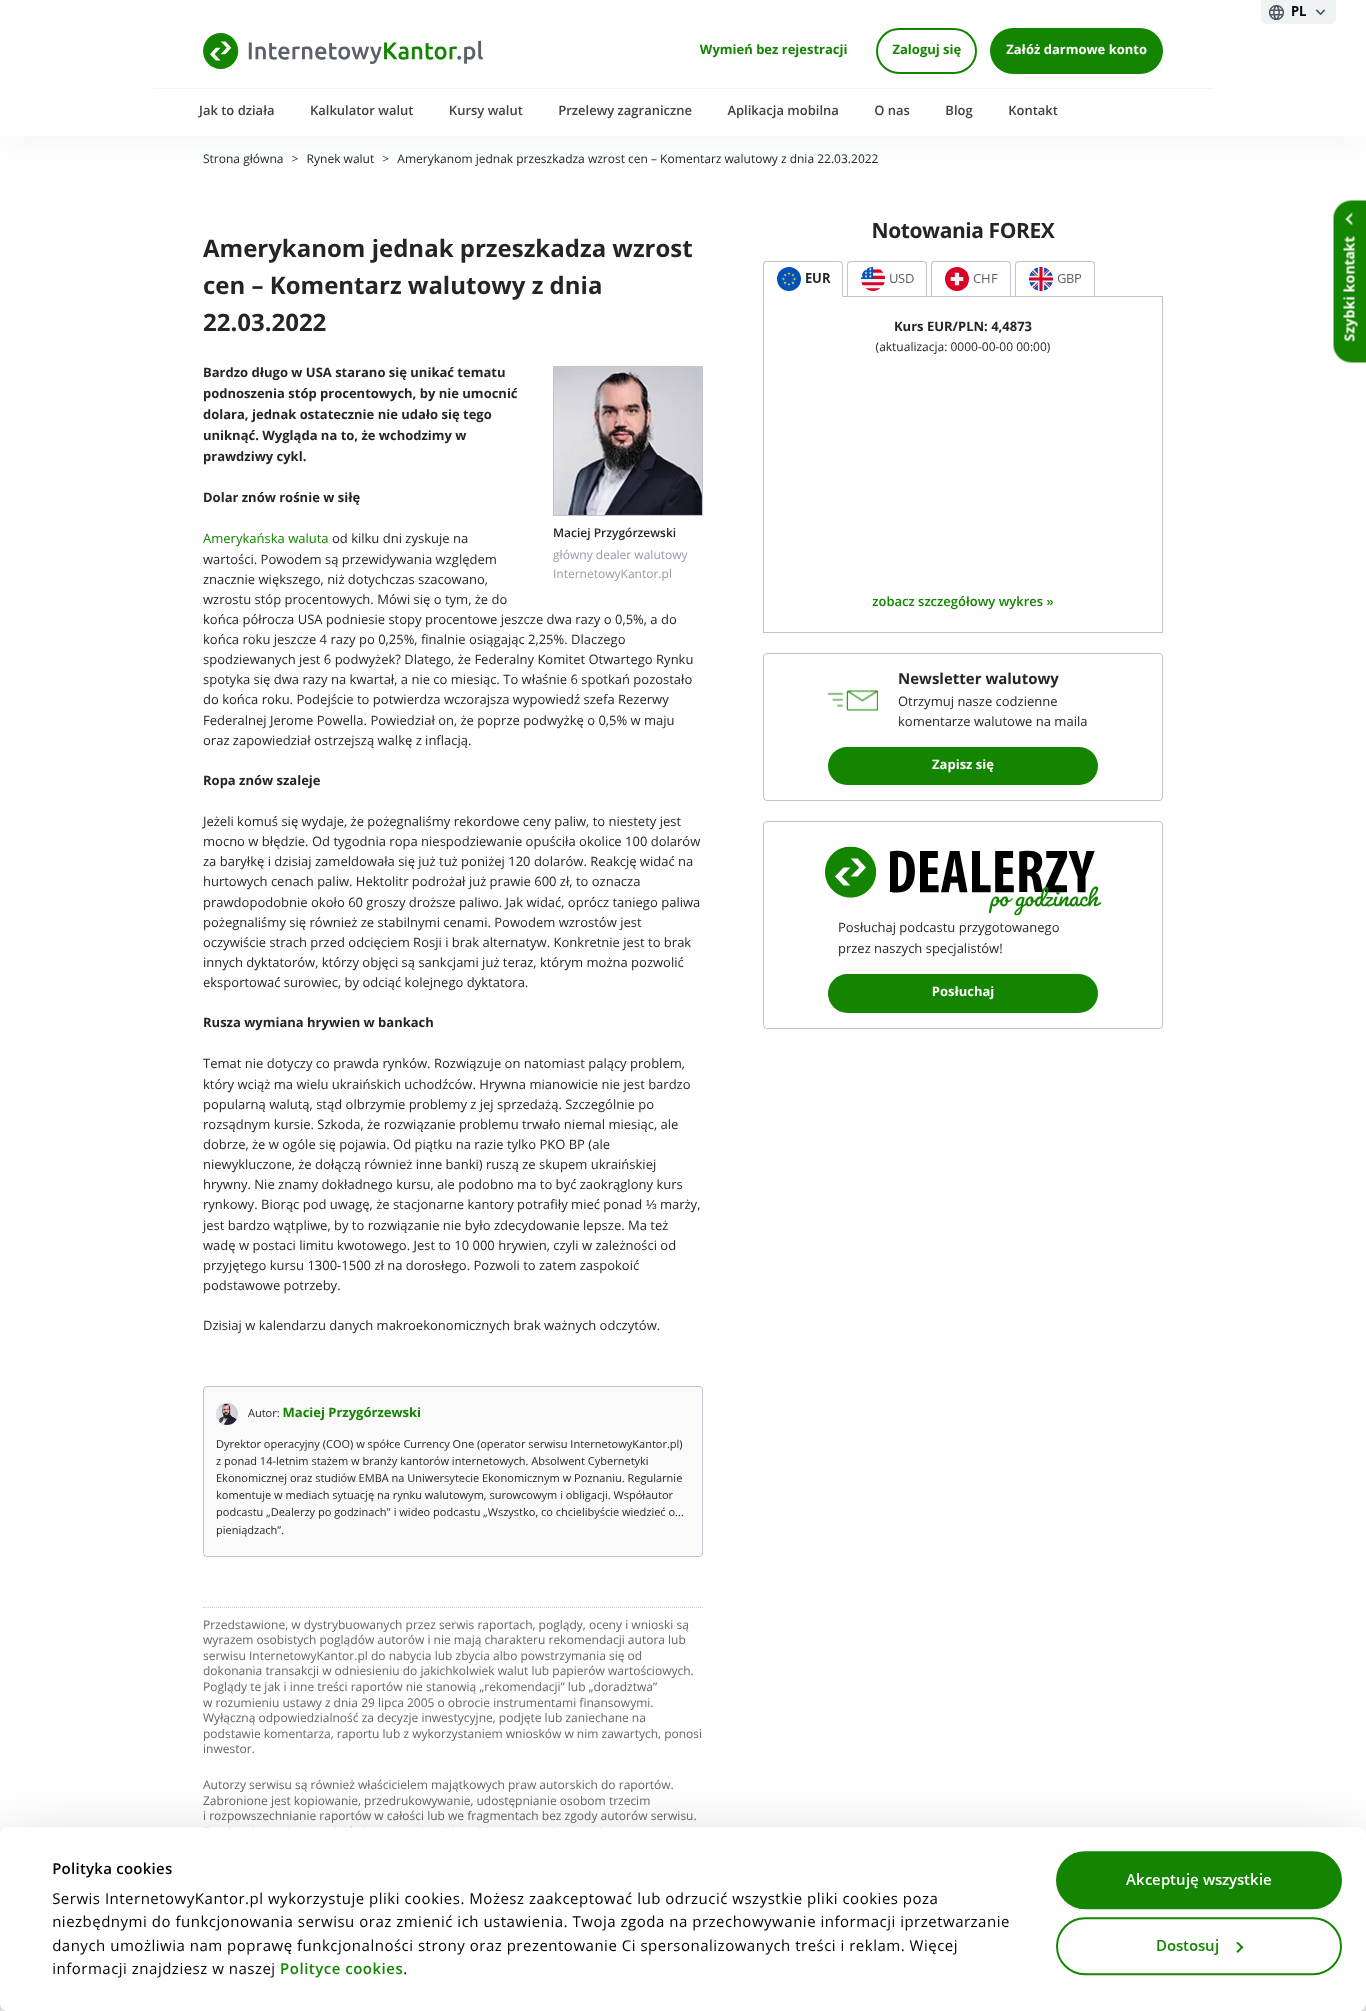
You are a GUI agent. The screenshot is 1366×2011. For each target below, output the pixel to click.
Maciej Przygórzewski (352, 1413)
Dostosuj (1187, 1946)
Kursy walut (486, 110)
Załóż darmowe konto (1076, 50)
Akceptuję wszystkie (1199, 1880)
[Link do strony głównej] (343, 50)
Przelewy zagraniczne (625, 110)
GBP (1069, 278)
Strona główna (243, 159)
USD (901, 278)
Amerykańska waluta (266, 538)
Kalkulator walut (362, 110)
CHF (985, 278)
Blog (958, 110)
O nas (892, 110)
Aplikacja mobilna (782, 110)
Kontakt (1033, 110)
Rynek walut (341, 159)
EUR (818, 278)
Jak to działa (237, 110)
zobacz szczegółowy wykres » (962, 601)
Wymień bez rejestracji (774, 50)
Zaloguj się (926, 50)
